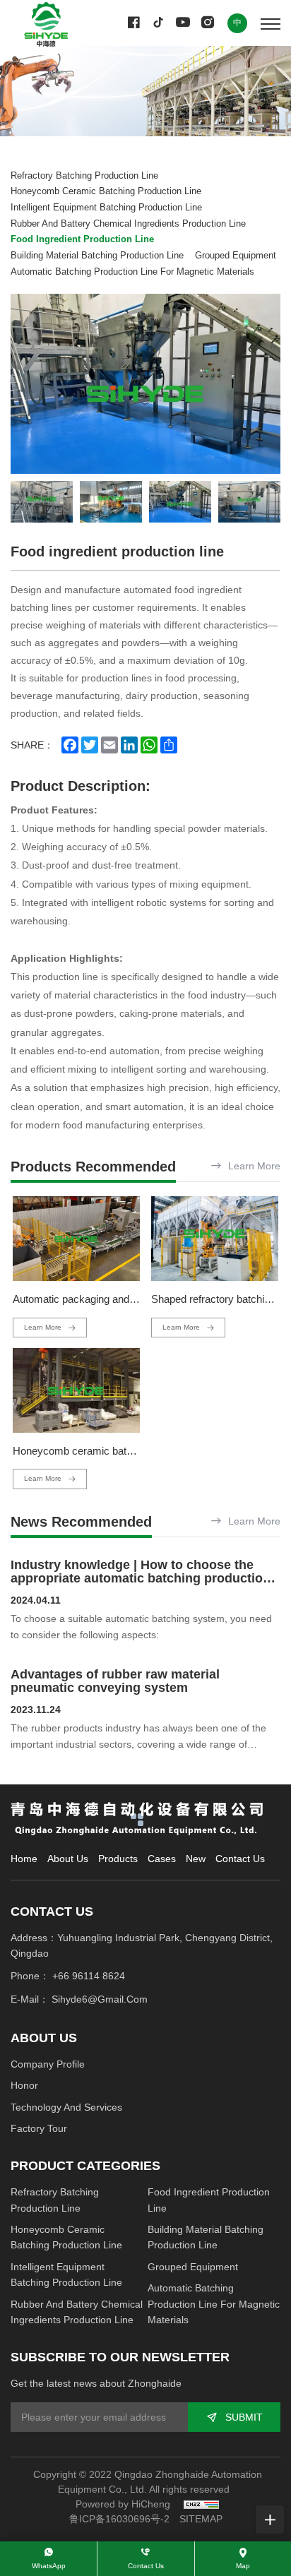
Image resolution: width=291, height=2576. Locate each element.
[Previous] (28, 384)
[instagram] (208, 23)
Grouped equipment (236, 256)
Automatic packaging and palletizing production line (130, 1299)
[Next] (263, 384)
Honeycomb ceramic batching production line (106, 191)
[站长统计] (201, 2504)
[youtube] (183, 23)
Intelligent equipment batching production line (106, 208)
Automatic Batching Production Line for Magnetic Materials (132, 272)
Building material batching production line (97, 256)
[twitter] (158, 23)
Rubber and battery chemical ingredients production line (128, 224)
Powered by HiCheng (123, 2504)
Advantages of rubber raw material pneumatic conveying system (115, 1681)
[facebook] (133, 23)
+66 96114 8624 (89, 1976)
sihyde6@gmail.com (100, 1999)
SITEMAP (201, 2519)
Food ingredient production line (82, 239)
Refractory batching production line (84, 176)
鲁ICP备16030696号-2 (119, 2519)
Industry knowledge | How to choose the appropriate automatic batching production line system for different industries (141, 1579)
